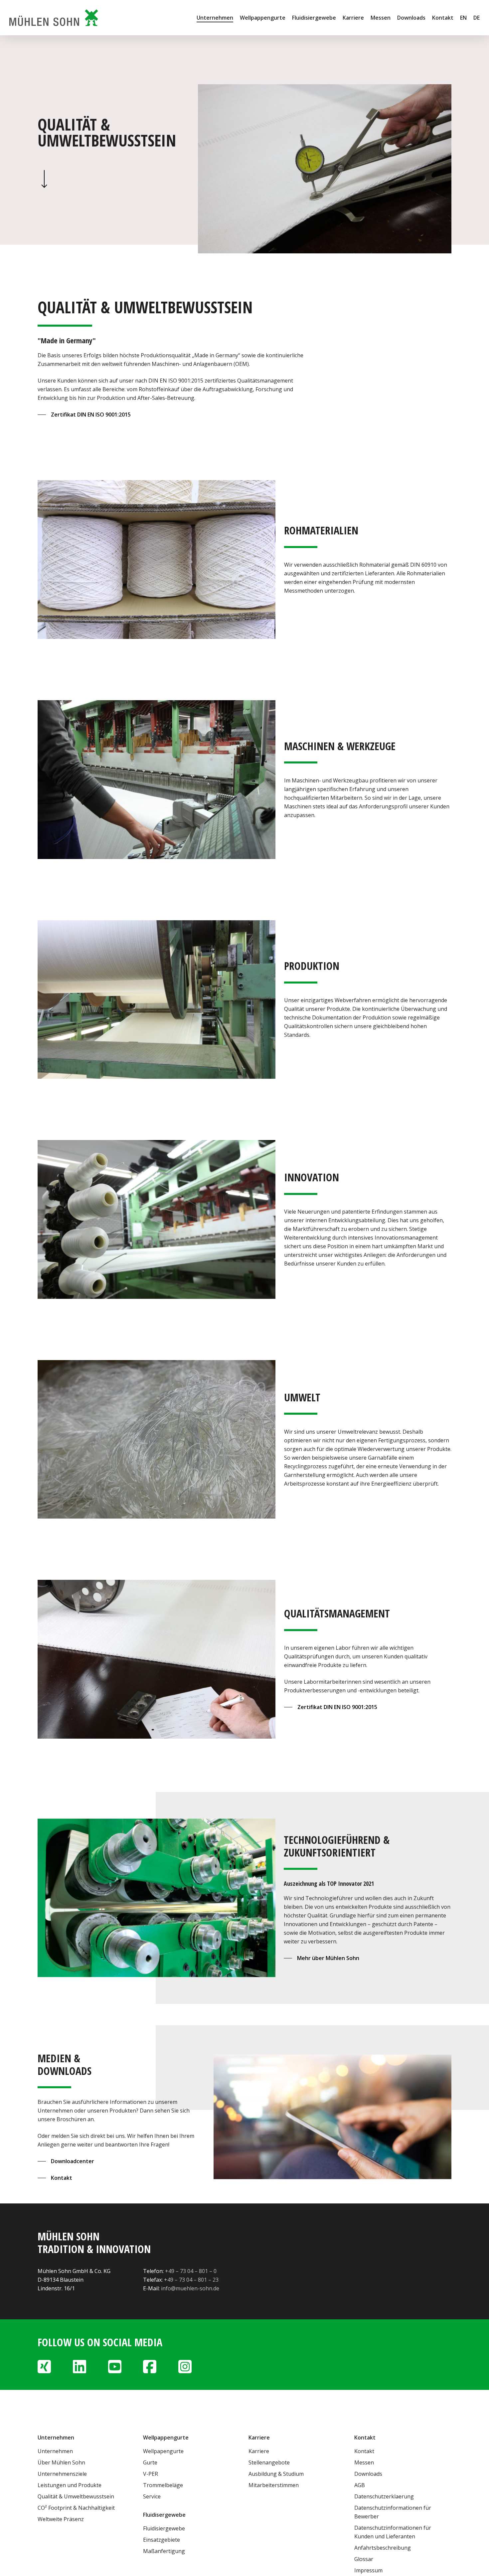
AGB (360, 2485)
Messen (364, 2462)
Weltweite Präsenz (61, 2519)
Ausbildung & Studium (276, 2474)
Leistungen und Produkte (70, 2485)
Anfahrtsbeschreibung (383, 2548)
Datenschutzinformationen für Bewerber (393, 2512)
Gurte (150, 2462)
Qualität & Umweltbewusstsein (76, 2496)
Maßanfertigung (164, 2551)
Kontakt (364, 2451)
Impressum (368, 2570)
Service (152, 2496)
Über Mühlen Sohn (61, 2462)
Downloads (368, 2474)
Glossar (364, 2559)
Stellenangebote (269, 2462)
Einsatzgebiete (162, 2540)
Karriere (259, 2451)
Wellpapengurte (163, 2451)
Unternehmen (55, 2451)
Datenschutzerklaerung (384, 2496)
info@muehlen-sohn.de (190, 2288)
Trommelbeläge (163, 2485)
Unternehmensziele (62, 2474)
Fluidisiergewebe (164, 2528)
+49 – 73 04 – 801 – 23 (191, 2280)
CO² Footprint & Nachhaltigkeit (76, 2508)
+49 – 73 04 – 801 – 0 (191, 2271)
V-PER (151, 2474)
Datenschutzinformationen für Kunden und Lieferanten (393, 2532)
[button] (84, 415)
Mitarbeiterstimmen (274, 2485)
